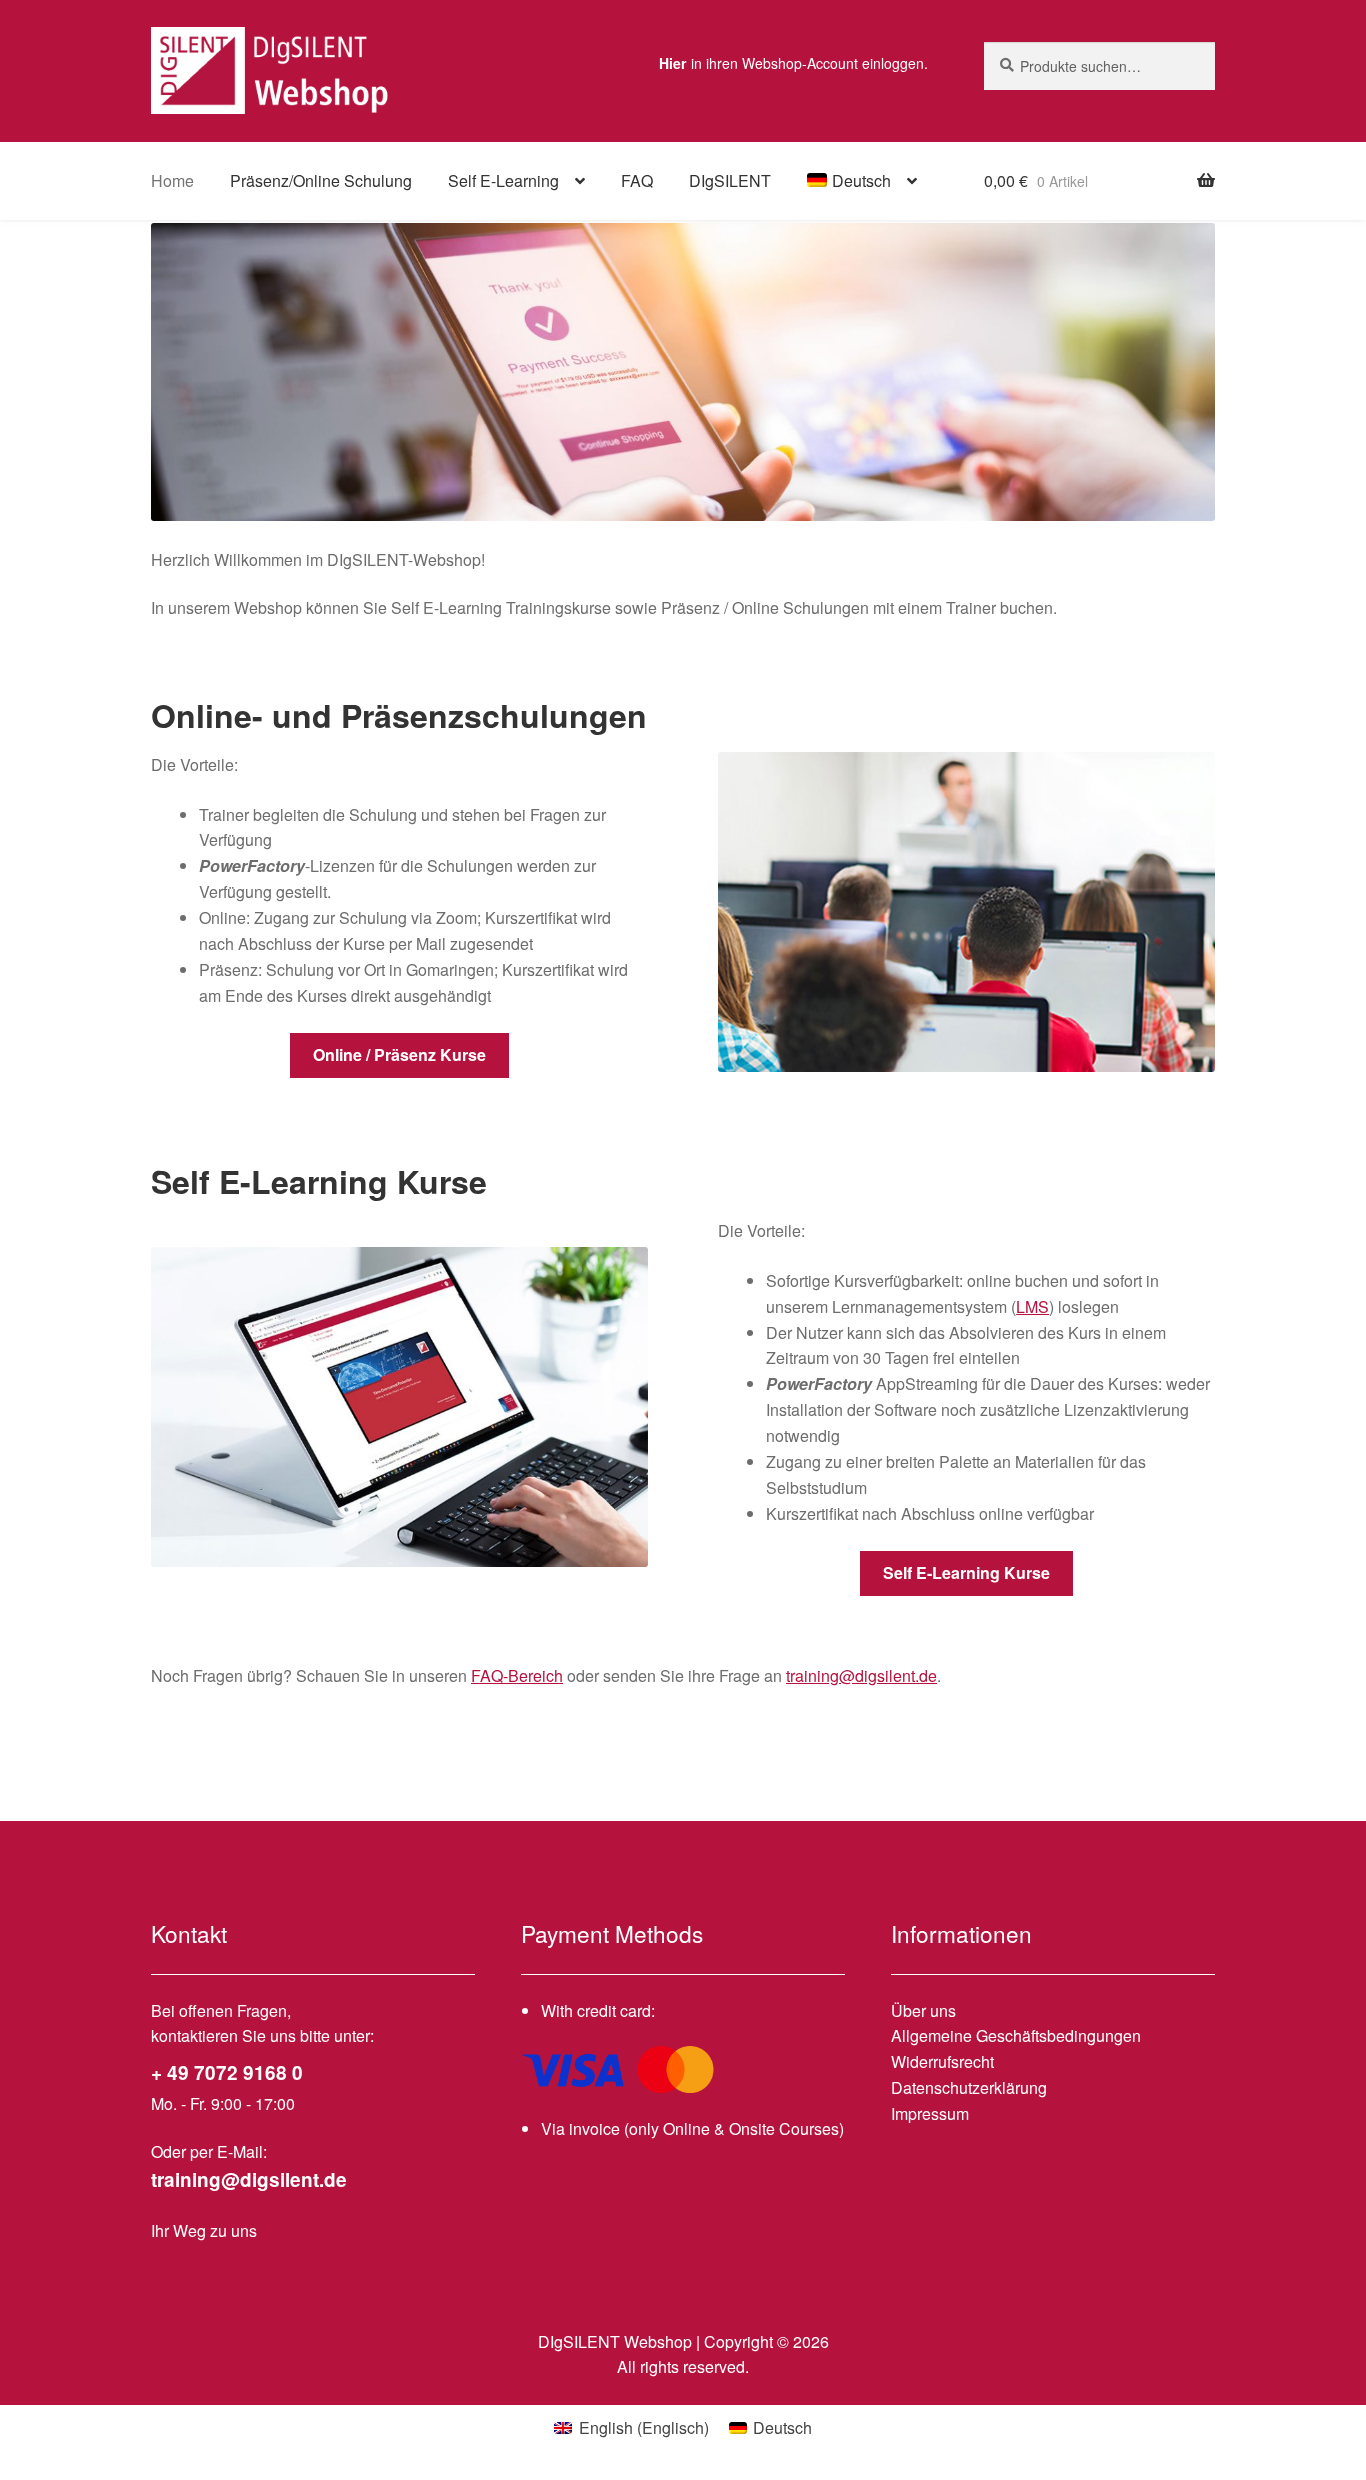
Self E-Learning (503, 180)
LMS (1032, 1306)
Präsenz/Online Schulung (321, 180)
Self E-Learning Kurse (966, 1572)
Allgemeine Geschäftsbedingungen (1016, 2035)
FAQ (637, 180)
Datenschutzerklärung (969, 2087)
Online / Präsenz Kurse (399, 1054)
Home (172, 180)
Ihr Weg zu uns (204, 2230)
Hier (672, 63)
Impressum (930, 2113)
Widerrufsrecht (942, 2061)
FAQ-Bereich (517, 1675)
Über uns (923, 2010)
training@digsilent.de (861, 1675)
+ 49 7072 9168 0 (227, 2072)
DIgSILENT (730, 180)
